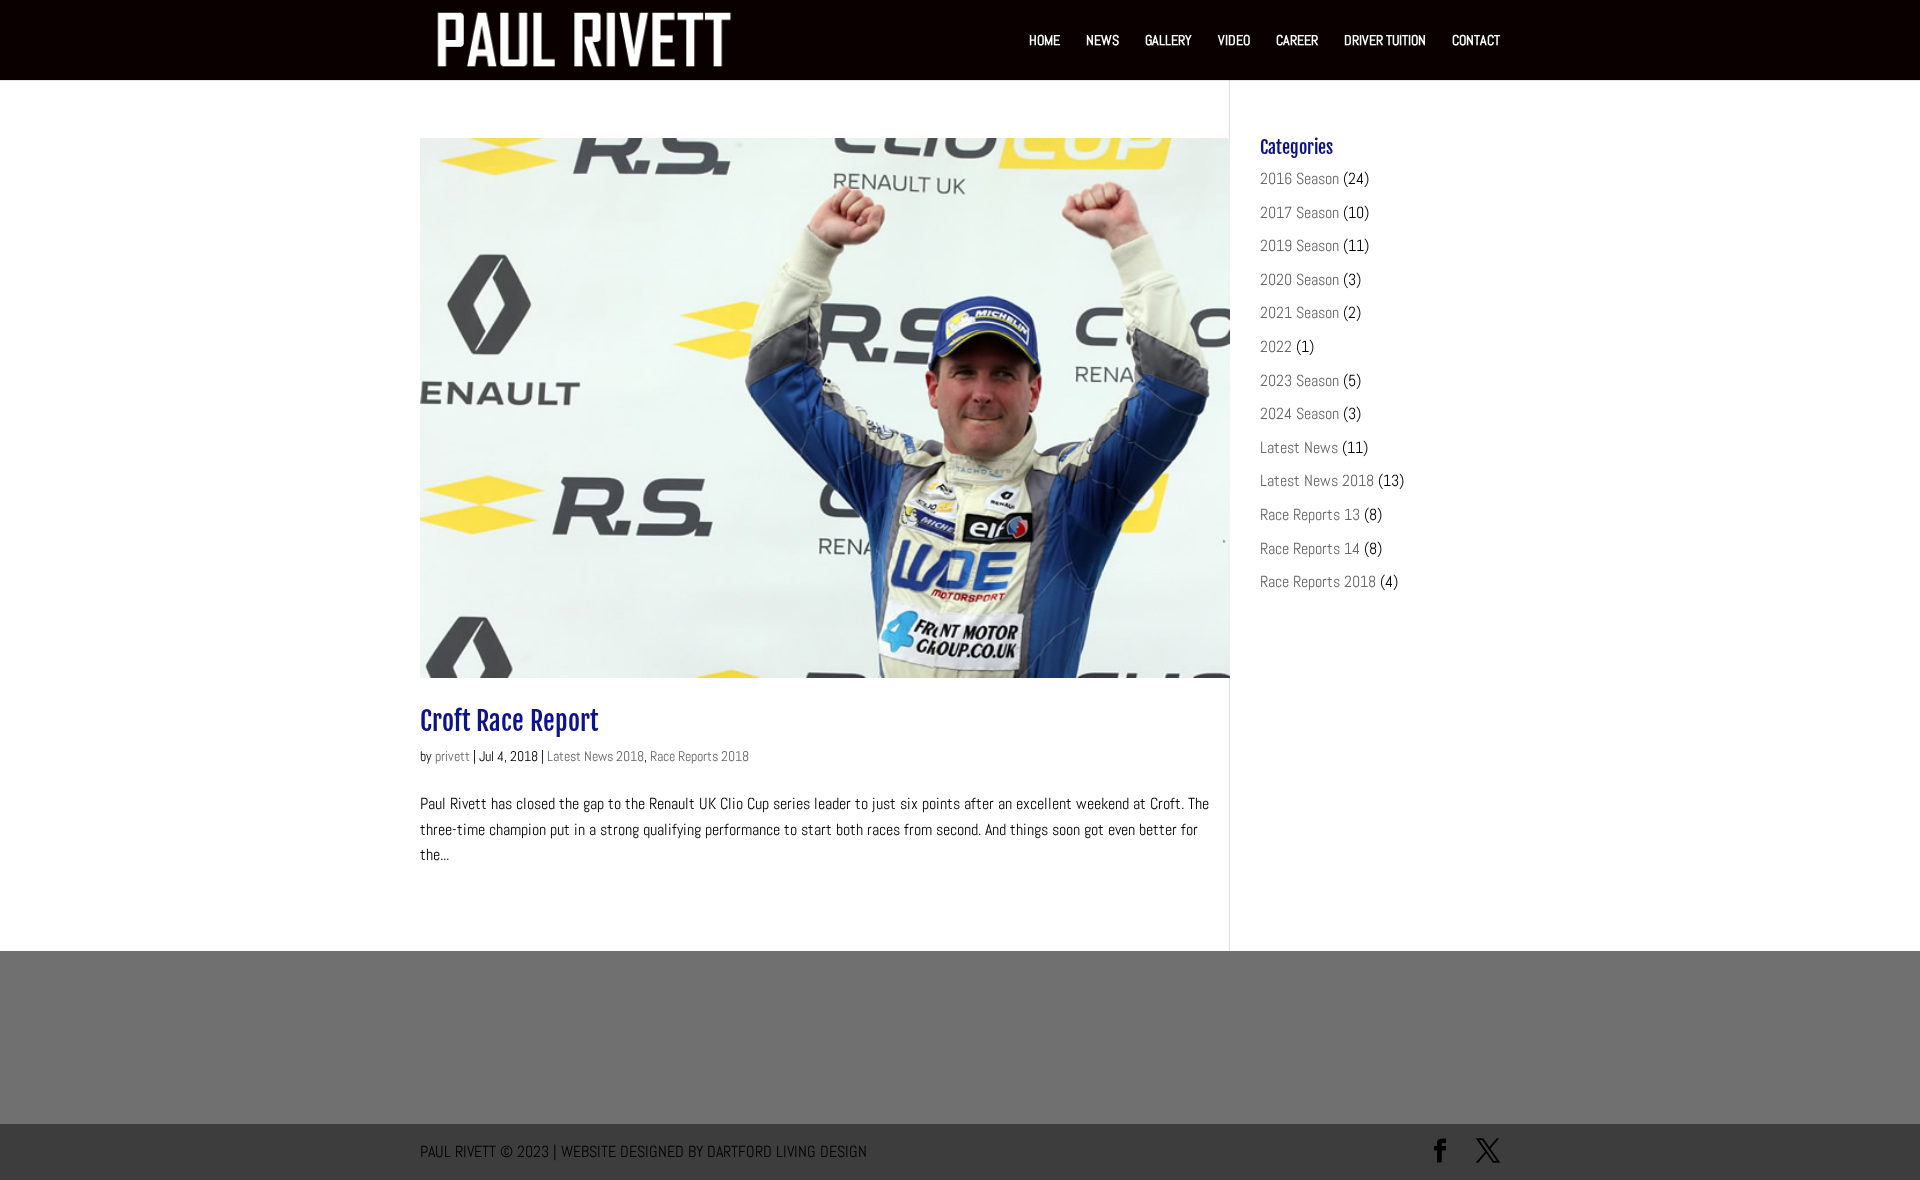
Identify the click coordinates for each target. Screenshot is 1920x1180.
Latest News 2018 (595, 756)
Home (1044, 41)
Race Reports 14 (1310, 548)
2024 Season (1299, 413)
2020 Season (1299, 279)
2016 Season (1299, 178)
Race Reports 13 (1310, 514)
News (1102, 41)
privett (452, 756)
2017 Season (1299, 212)
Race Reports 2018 (699, 756)
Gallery (1168, 41)
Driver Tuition (1385, 41)
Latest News (1299, 447)
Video (1234, 41)
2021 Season (1299, 312)
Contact (1476, 41)
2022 (1276, 346)
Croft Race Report (509, 721)
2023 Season (1299, 380)
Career (1297, 41)
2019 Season (1299, 245)
